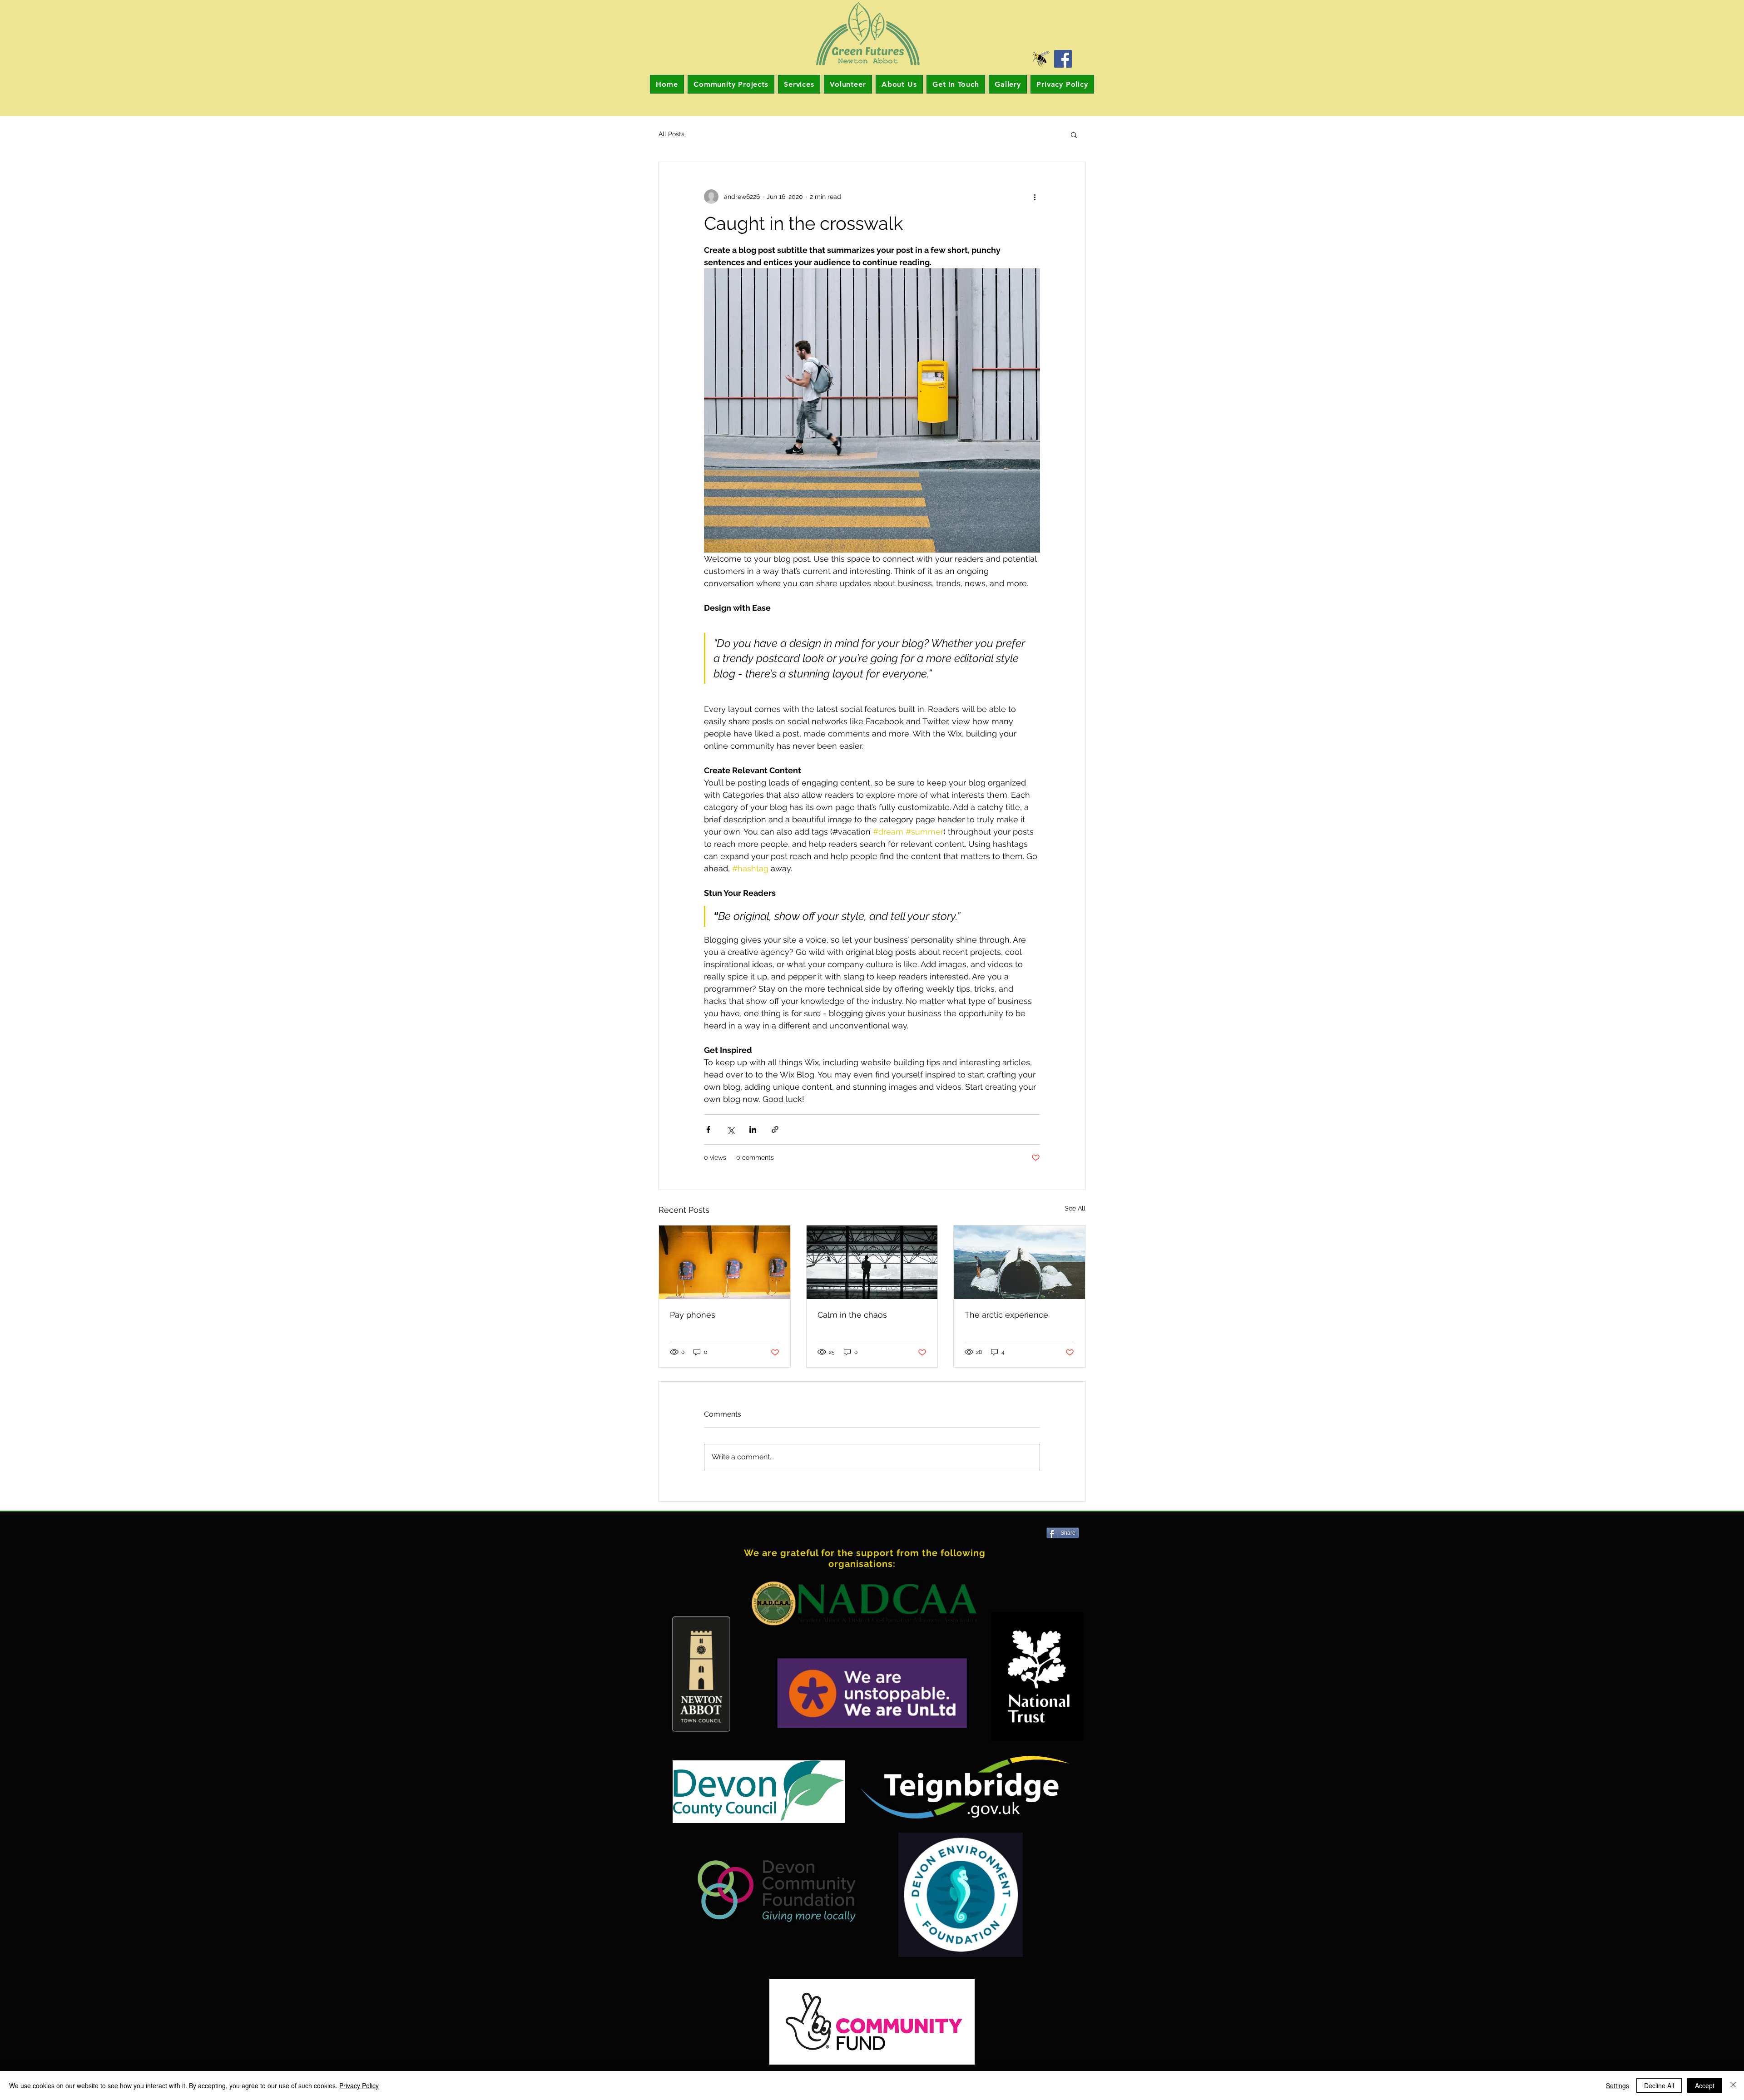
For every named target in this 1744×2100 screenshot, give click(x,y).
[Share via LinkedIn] (753, 1129)
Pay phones (693, 1315)
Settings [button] (1618, 2085)
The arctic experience (1006, 1315)
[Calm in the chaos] (872, 1262)
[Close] (1733, 2085)
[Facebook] (1063, 59)
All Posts (671, 134)
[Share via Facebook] (708, 1129)
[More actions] (1035, 197)
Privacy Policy (359, 2085)
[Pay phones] (725, 1262)
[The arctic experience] (1019, 1262)
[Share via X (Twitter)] (731, 1129)
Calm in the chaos (852, 1315)
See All (1075, 1208)
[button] (1074, 134)
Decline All (1659, 2085)
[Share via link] (775, 1129)
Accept (1705, 2085)
